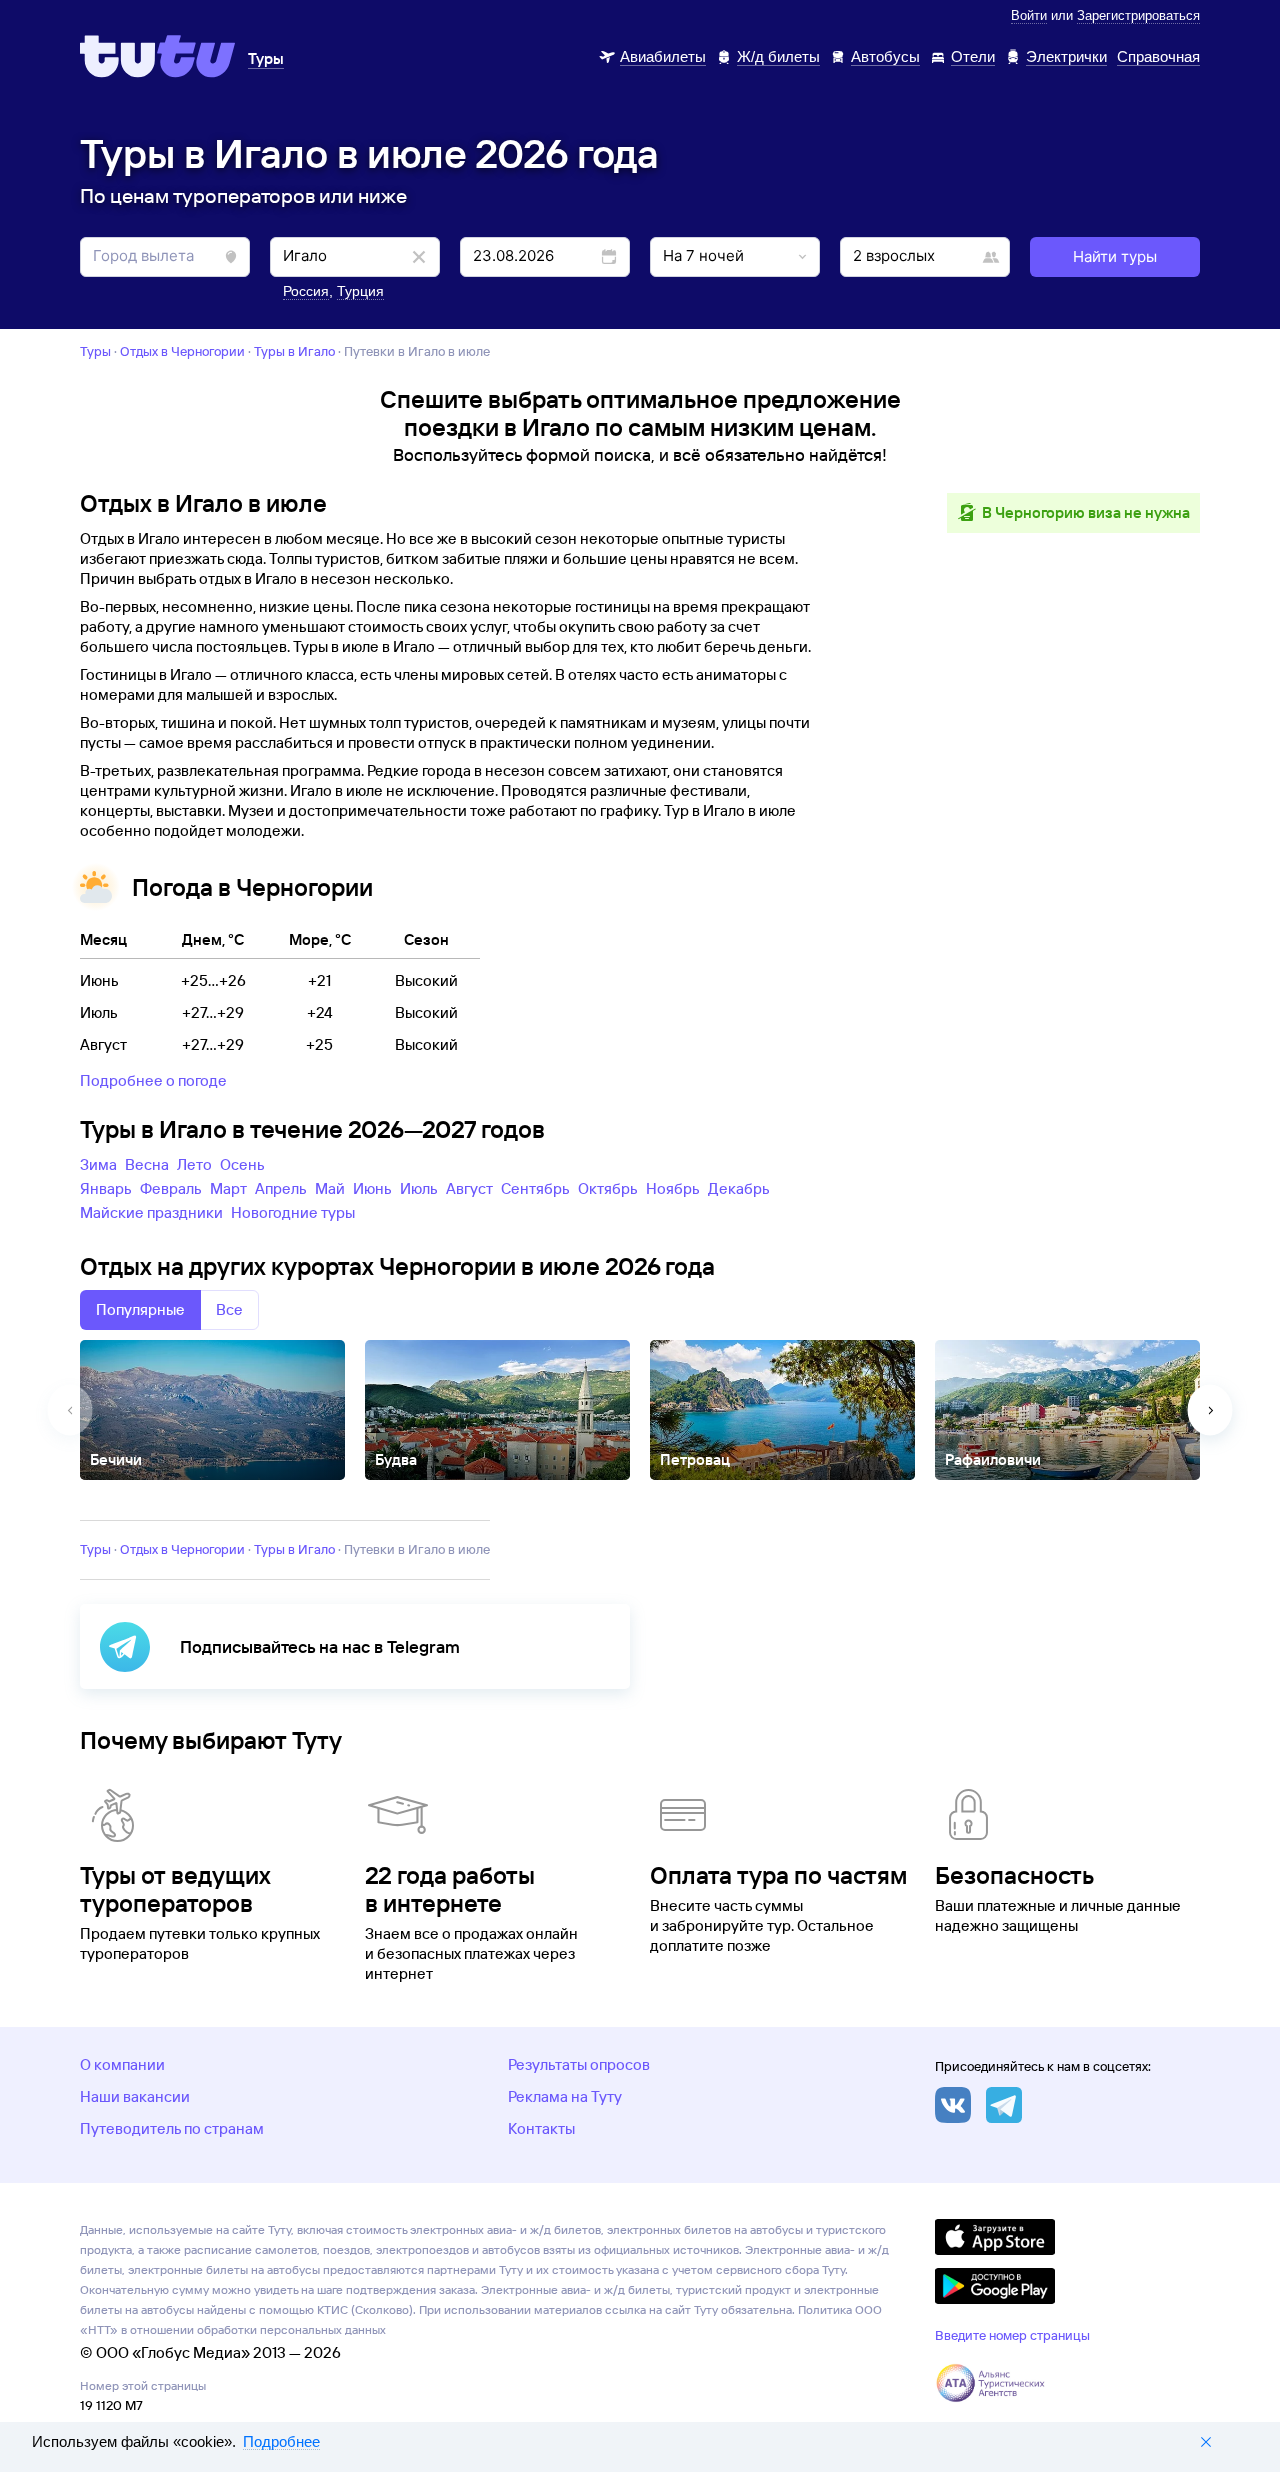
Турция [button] (360, 291)
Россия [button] (306, 291)
